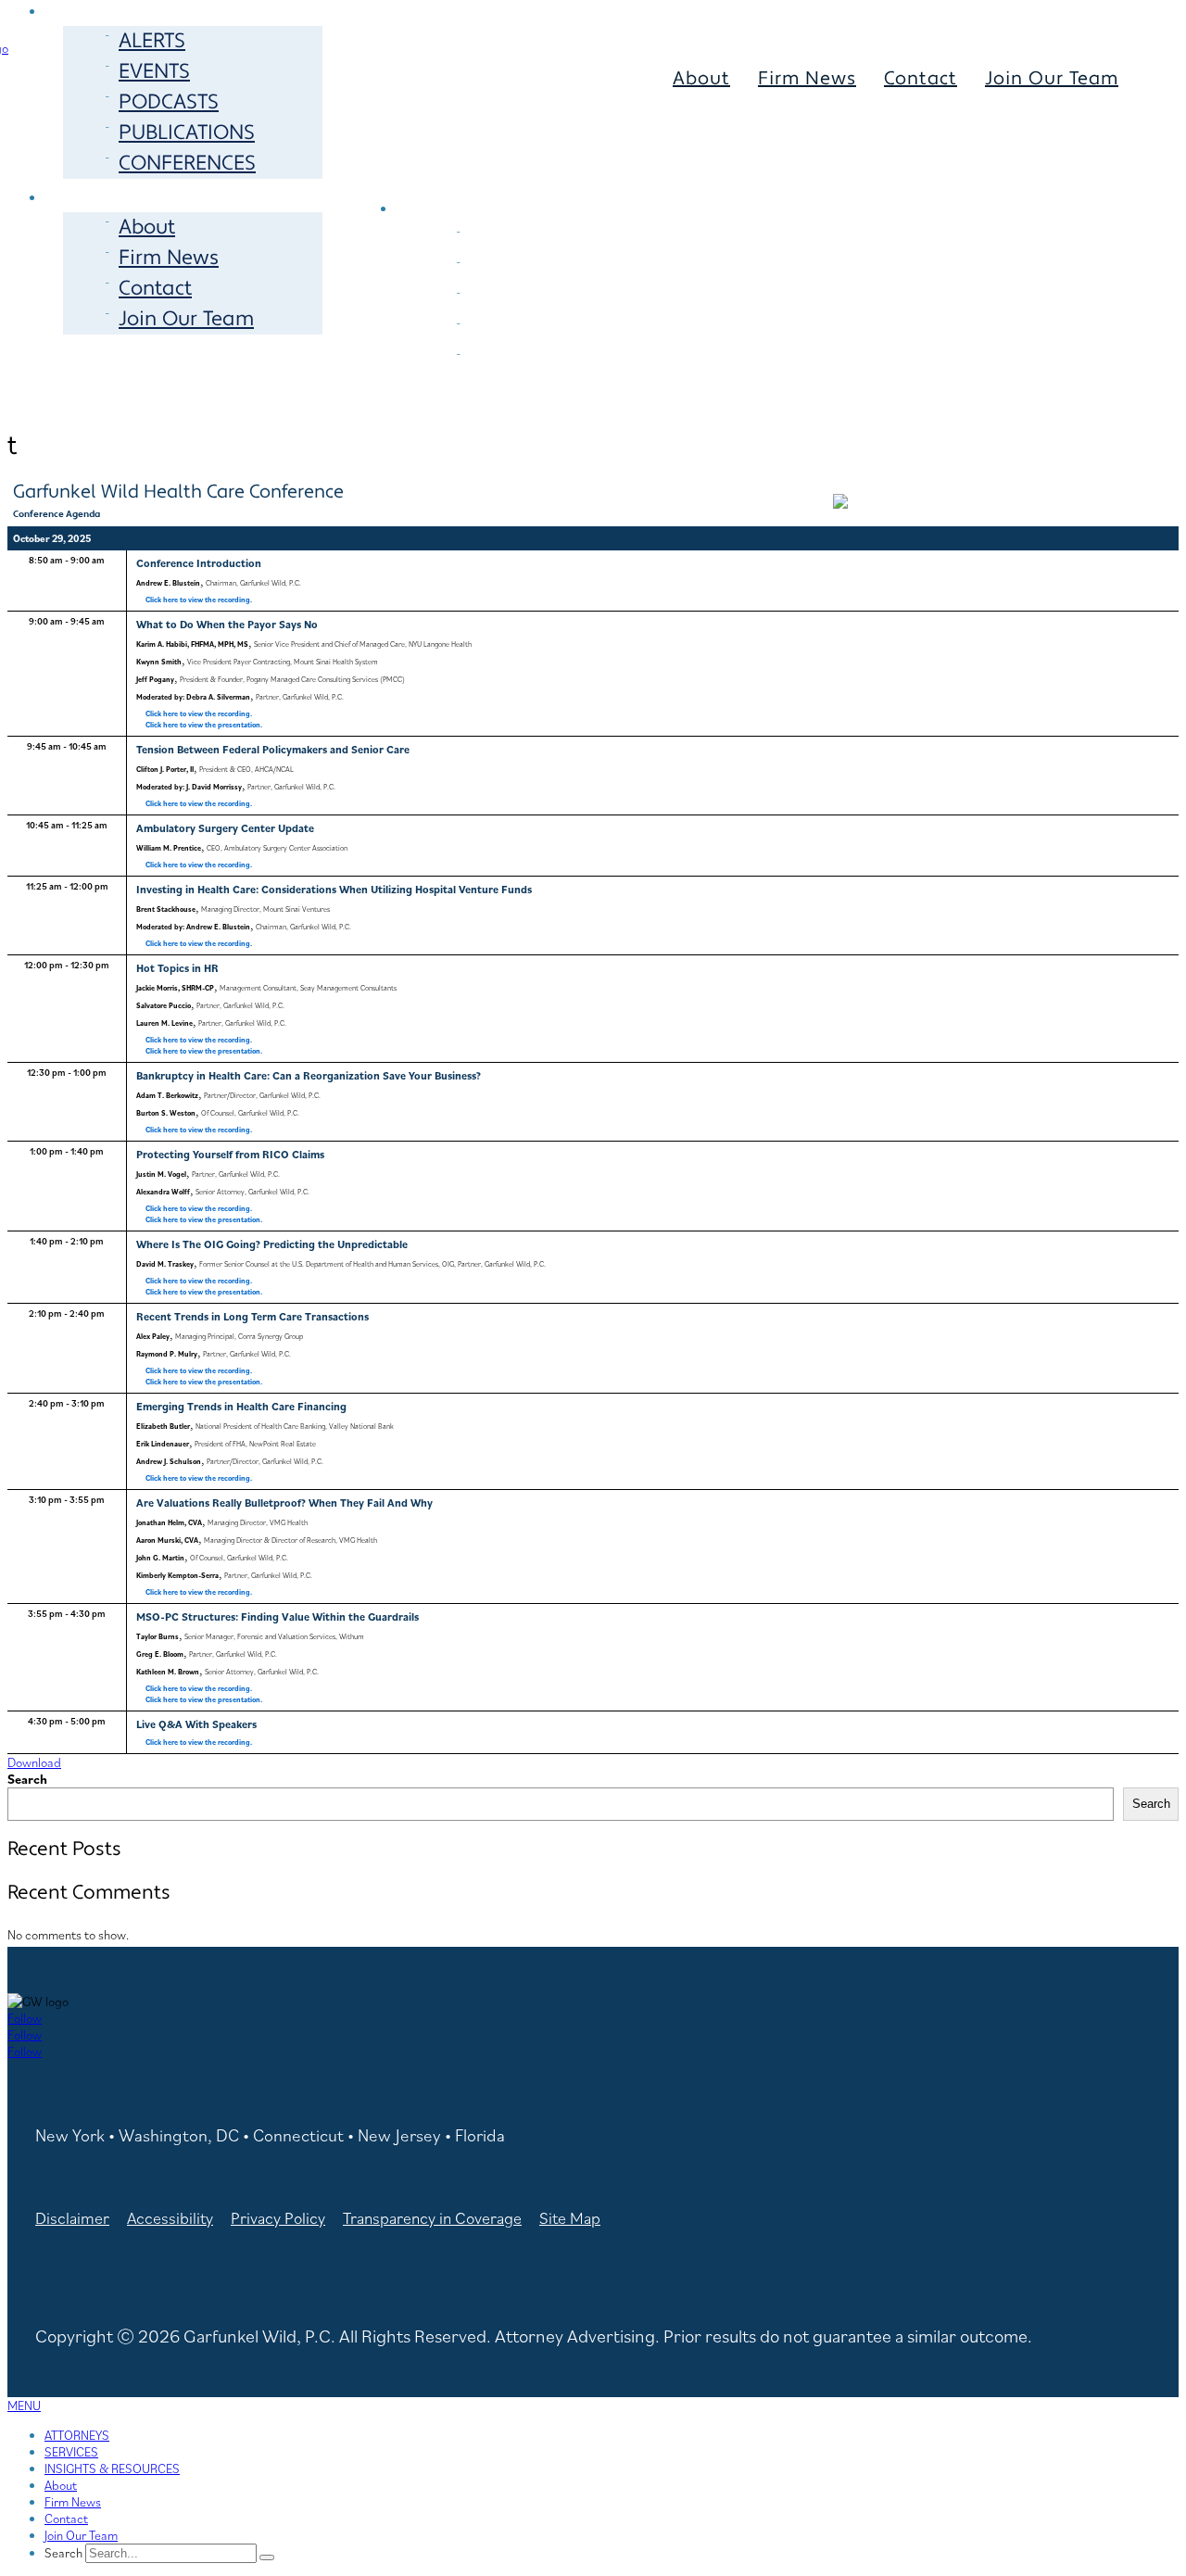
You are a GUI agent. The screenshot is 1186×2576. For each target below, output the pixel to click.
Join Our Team (186, 319)
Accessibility (170, 2218)
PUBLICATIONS (187, 133)
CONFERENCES (187, 163)
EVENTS (154, 71)
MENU (24, 2406)
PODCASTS (169, 102)
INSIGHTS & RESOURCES (112, 2469)
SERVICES (652, 176)
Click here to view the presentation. (204, 725)
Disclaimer (72, 2218)
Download (34, 1762)
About (147, 227)
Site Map (570, 2218)
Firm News (169, 258)
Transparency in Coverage (432, 2218)
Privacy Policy (278, 2218)
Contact (155, 288)
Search (27, 1779)
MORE (95, 195)
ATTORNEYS (478, 176)
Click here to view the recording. (199, 600)
